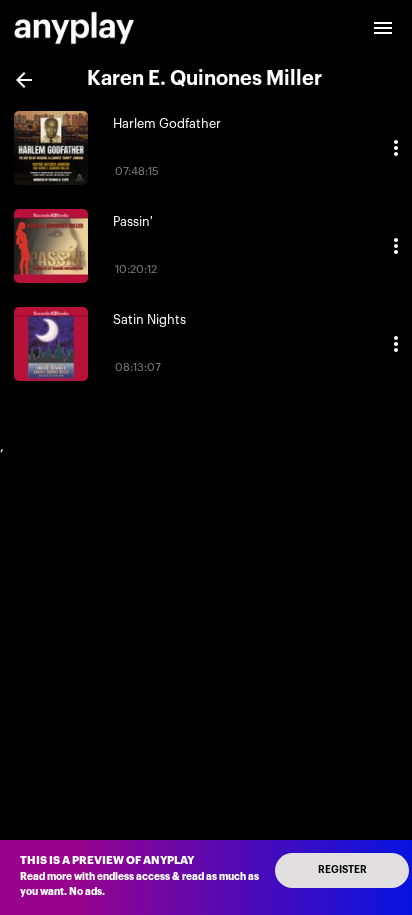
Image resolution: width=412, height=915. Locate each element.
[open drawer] (383, 28)
